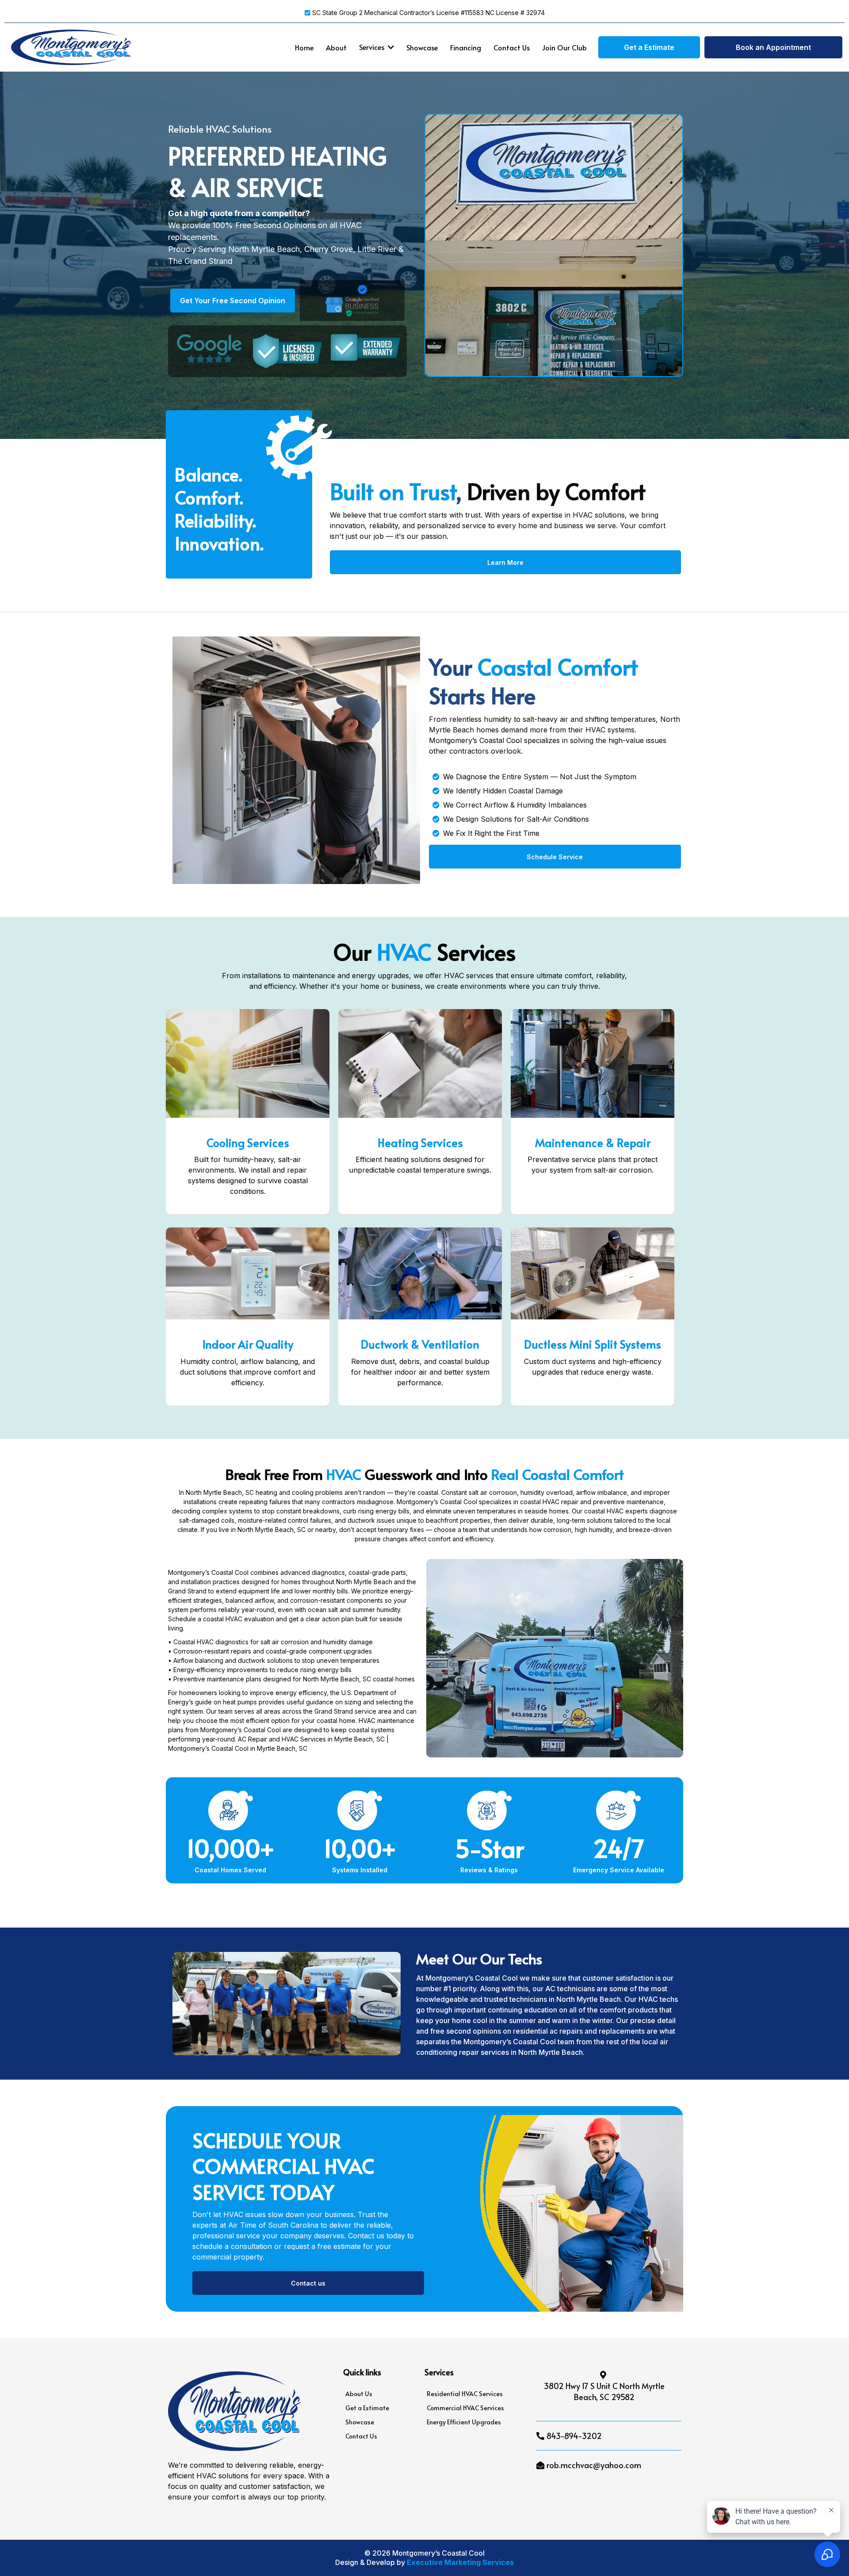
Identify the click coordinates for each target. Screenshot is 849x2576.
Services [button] (373, 47)
